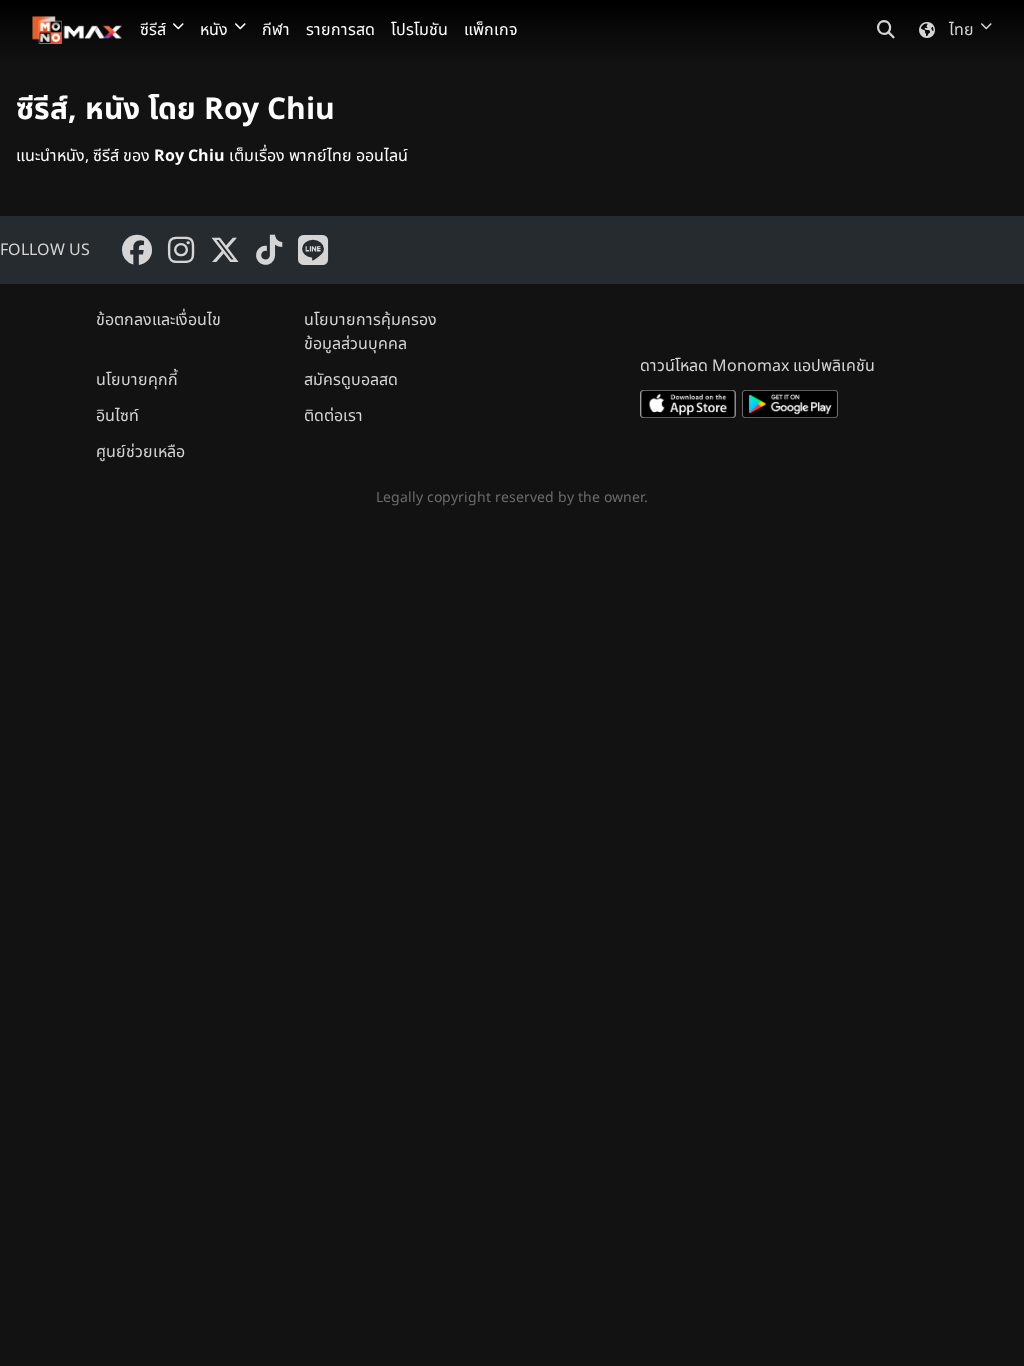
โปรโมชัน (419, 30)
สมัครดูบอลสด (351, 380)
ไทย (961, 30)
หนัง (214, 30)
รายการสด (340, 30)
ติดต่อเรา (333, 416)
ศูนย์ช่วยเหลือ (140, 452)
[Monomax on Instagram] (181, 250)
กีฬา (276, 30)
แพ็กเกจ (491, 30)
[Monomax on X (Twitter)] (225, 250)
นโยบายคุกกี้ (137, 380)
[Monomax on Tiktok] (269, 250)
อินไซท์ (117, 416)
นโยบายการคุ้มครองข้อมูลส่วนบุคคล (370, 332)
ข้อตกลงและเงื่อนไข (158, 320)
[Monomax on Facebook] (137, 250)
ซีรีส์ (153, 30)
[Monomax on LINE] (313, 250)
